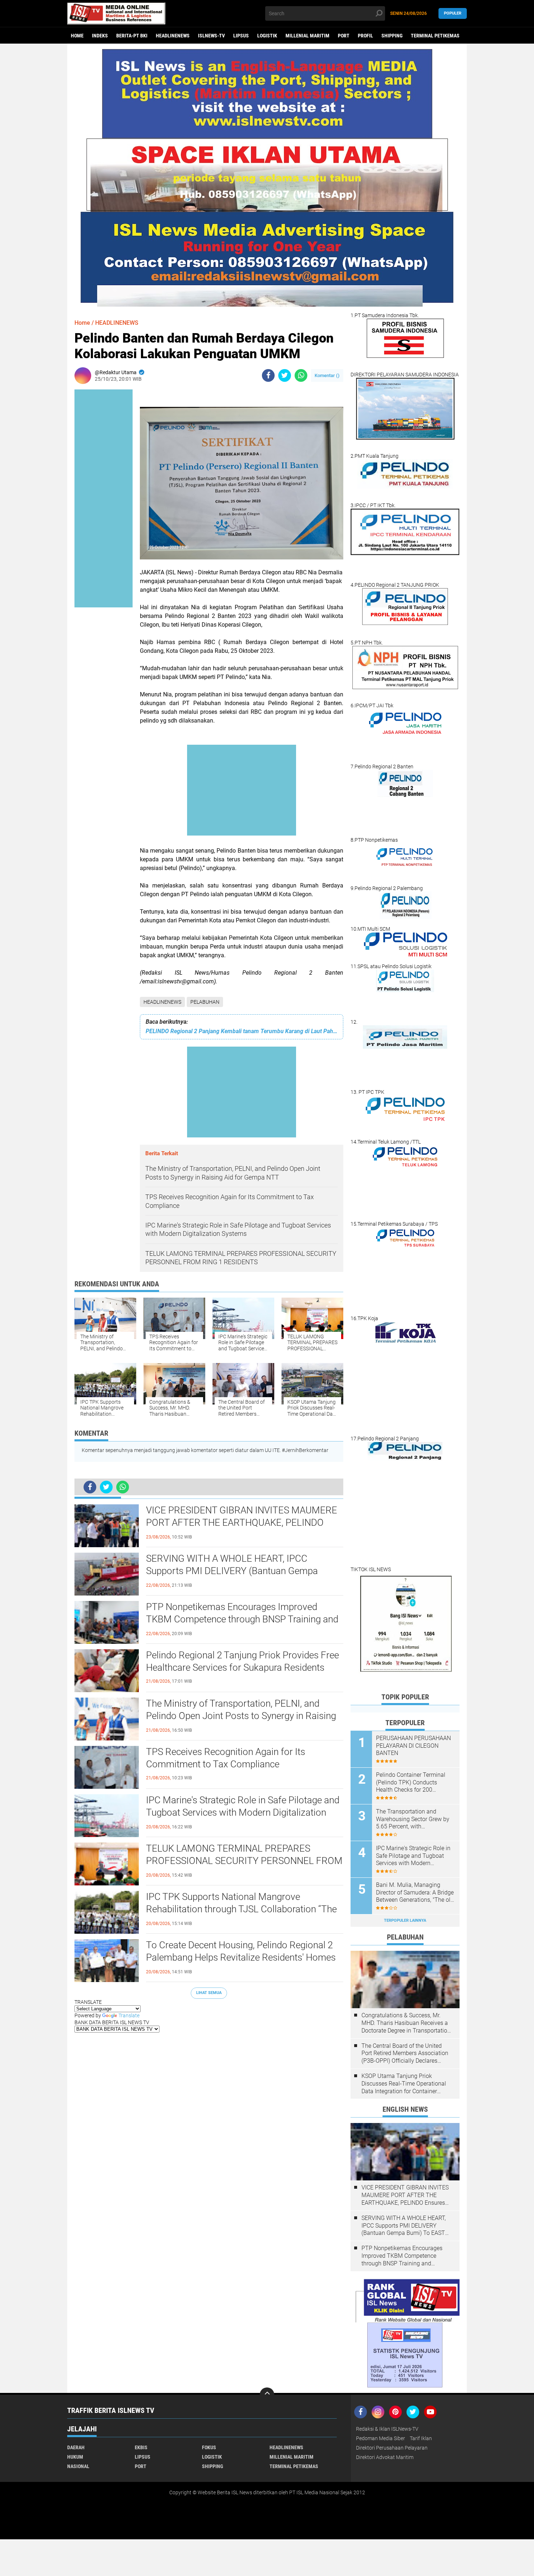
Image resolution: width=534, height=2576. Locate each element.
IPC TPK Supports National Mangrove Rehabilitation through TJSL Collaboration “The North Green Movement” (241, 1909)
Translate (129, 2015)
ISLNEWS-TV (211, 36)
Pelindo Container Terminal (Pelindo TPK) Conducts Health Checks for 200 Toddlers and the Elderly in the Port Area (414, 1783)
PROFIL (365, 36)
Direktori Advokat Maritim (385, 2457)
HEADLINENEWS (173, 36)
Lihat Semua (209, 1993)
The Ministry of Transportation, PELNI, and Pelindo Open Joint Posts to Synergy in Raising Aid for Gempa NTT (241, 1716)
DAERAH (76, 2447)
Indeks (100, 36)
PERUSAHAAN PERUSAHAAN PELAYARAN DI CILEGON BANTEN (413, 1746)
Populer (453, 13)
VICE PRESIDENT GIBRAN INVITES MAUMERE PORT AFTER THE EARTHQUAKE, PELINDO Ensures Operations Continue (242, 1522)
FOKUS (209, 2447)
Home (77, 36)
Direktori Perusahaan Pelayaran (392, 2448)
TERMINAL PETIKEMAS (435, 36)
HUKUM (75, 2457)
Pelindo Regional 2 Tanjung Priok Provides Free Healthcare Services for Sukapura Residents (242, 1661)
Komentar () (327, 375)
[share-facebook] (268, 375)
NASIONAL (78, 2466)
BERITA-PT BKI (132, 36)
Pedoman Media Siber (381, 2438)
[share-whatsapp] (301, 375)
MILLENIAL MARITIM (308, 36)
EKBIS (141, 2447)
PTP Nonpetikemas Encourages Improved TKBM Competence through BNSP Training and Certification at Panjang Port (242, 1619)
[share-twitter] (285, 375)
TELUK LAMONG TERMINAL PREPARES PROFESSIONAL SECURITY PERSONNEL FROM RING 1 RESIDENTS (244, 1861)
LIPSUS (241, 36)
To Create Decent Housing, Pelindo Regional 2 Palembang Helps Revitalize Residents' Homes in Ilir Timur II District (241, 1957)
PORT (344, 36)
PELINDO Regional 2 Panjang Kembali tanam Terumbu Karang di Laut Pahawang (242, 1031)
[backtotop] (267, 2395)
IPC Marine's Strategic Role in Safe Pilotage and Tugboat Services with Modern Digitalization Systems (243, 1812)
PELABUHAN (205, 1002)
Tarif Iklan (421, 2438)
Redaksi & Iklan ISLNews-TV (387, 2429)
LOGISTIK (267, 36)
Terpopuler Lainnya (405, 1920)
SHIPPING (392, 36)
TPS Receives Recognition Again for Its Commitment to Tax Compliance (226, 1758)
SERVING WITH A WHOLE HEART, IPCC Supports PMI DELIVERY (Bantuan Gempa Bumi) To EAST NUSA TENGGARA (232, 1571)
